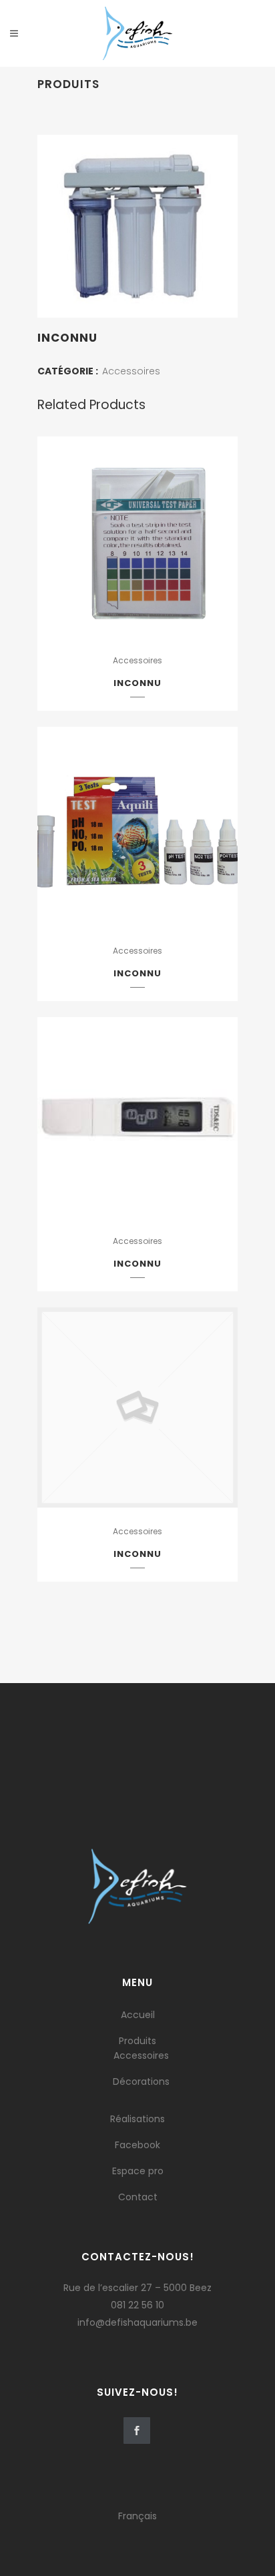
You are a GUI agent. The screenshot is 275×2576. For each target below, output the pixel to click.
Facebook (137, 2145)
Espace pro (138, 2171)
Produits (137, 2041)
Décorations (141, 2081)
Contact (138, 2197)
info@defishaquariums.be (137, 2322)
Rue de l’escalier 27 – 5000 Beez (137, 2288)
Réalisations (137, 2119)
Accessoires (131, 371)
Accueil (138, 2015)
